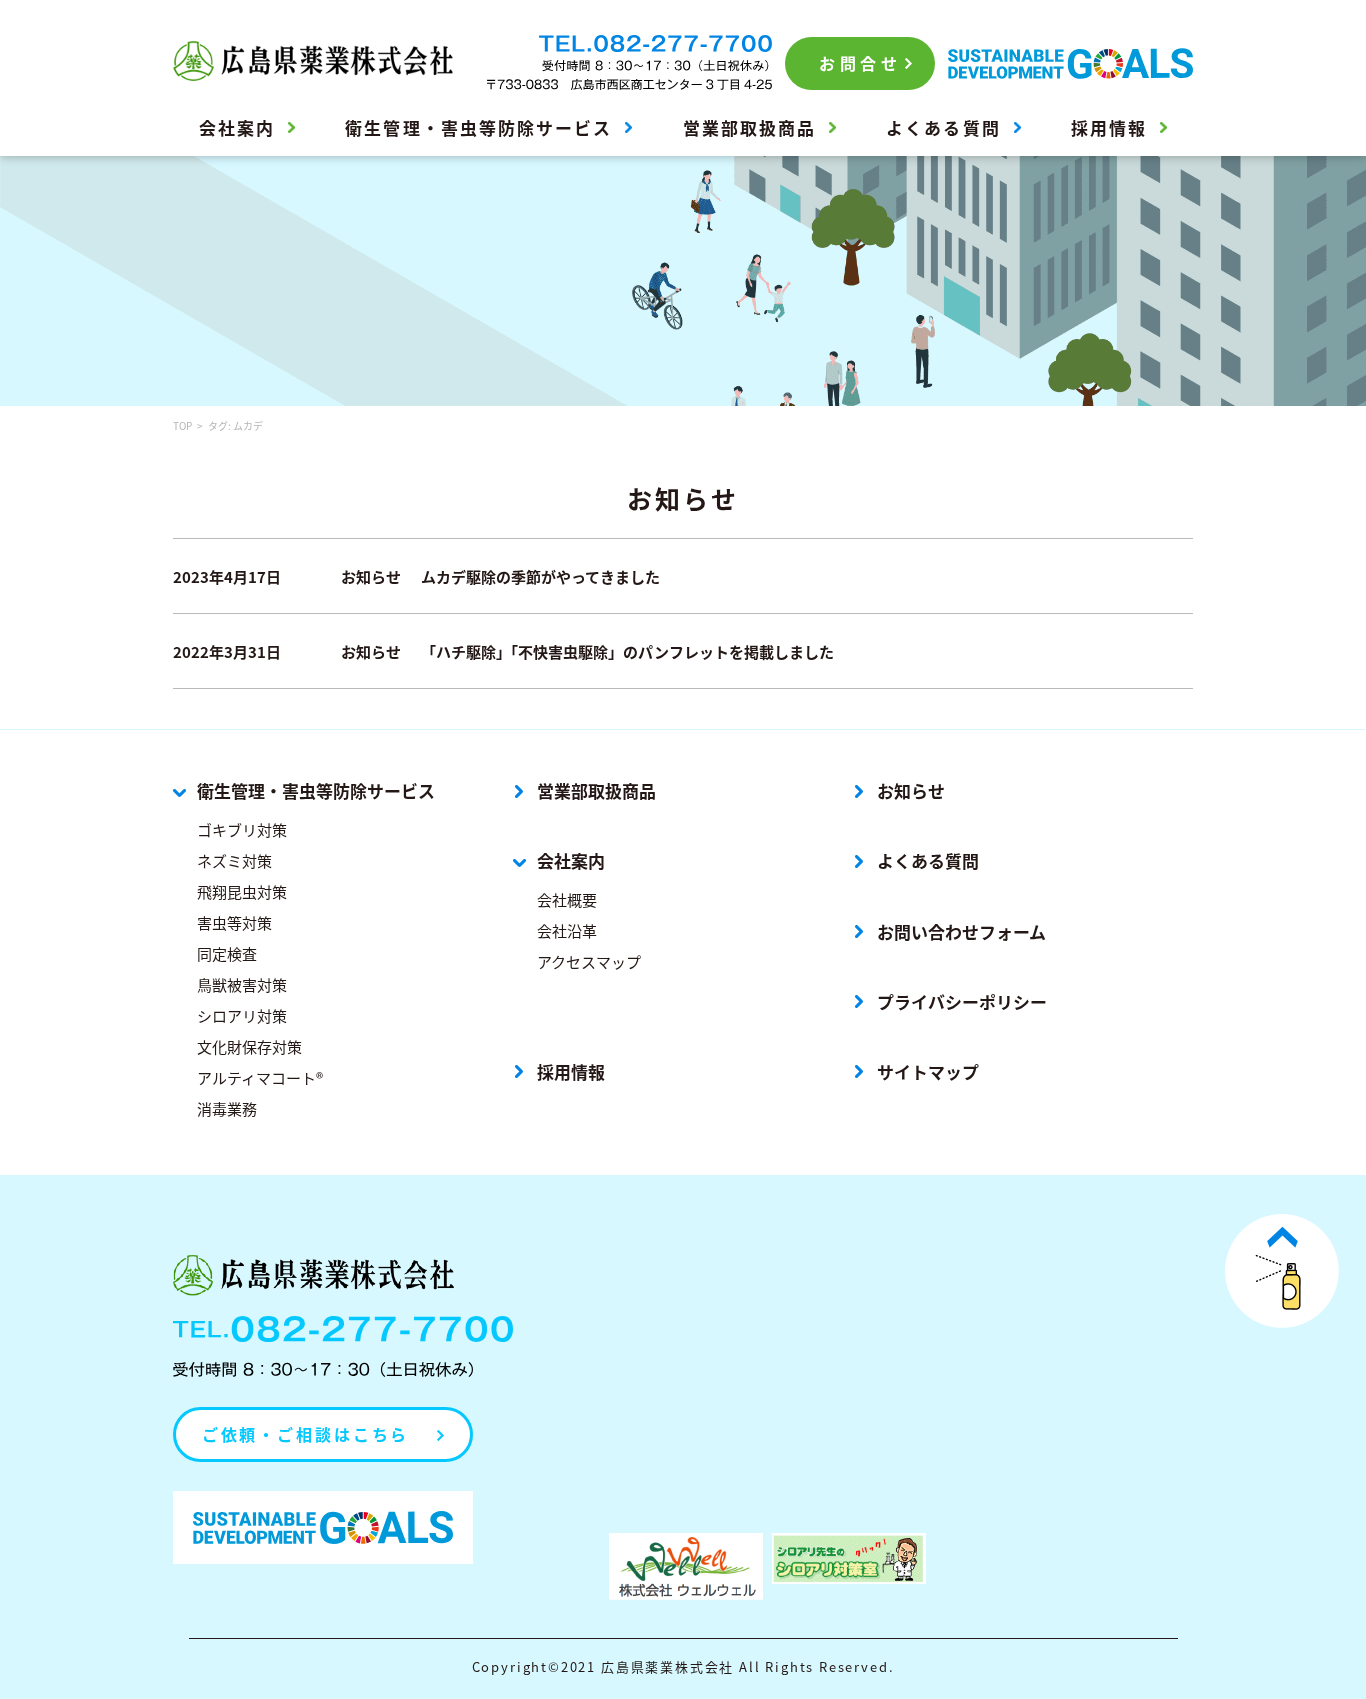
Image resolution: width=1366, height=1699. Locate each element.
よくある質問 (943, 127)
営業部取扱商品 (749, 127)
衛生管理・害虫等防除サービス (478, 127)
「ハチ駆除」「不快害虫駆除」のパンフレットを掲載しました (627, 651)
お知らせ (911, 791)
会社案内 (237, 127)
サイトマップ (928, 1072)
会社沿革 (567, 930)
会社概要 (567, 899)
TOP (182, 425)
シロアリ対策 (242, 1015)
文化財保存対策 (249, 1046)
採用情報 (1109, 127)
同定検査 (227, 953)
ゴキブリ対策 (242, 829)
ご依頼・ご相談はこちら (306, 1434)
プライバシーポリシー (962, 1002)
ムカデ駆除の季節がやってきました (540, 576)
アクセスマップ (589, 961)
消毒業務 (227, 1108)
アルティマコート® (260, 1077)
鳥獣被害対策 (242, 984)
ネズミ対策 (234, 860)
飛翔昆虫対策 (242, 891)
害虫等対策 (234, 922)
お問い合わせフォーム (961, 932)
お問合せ (860, 63)
